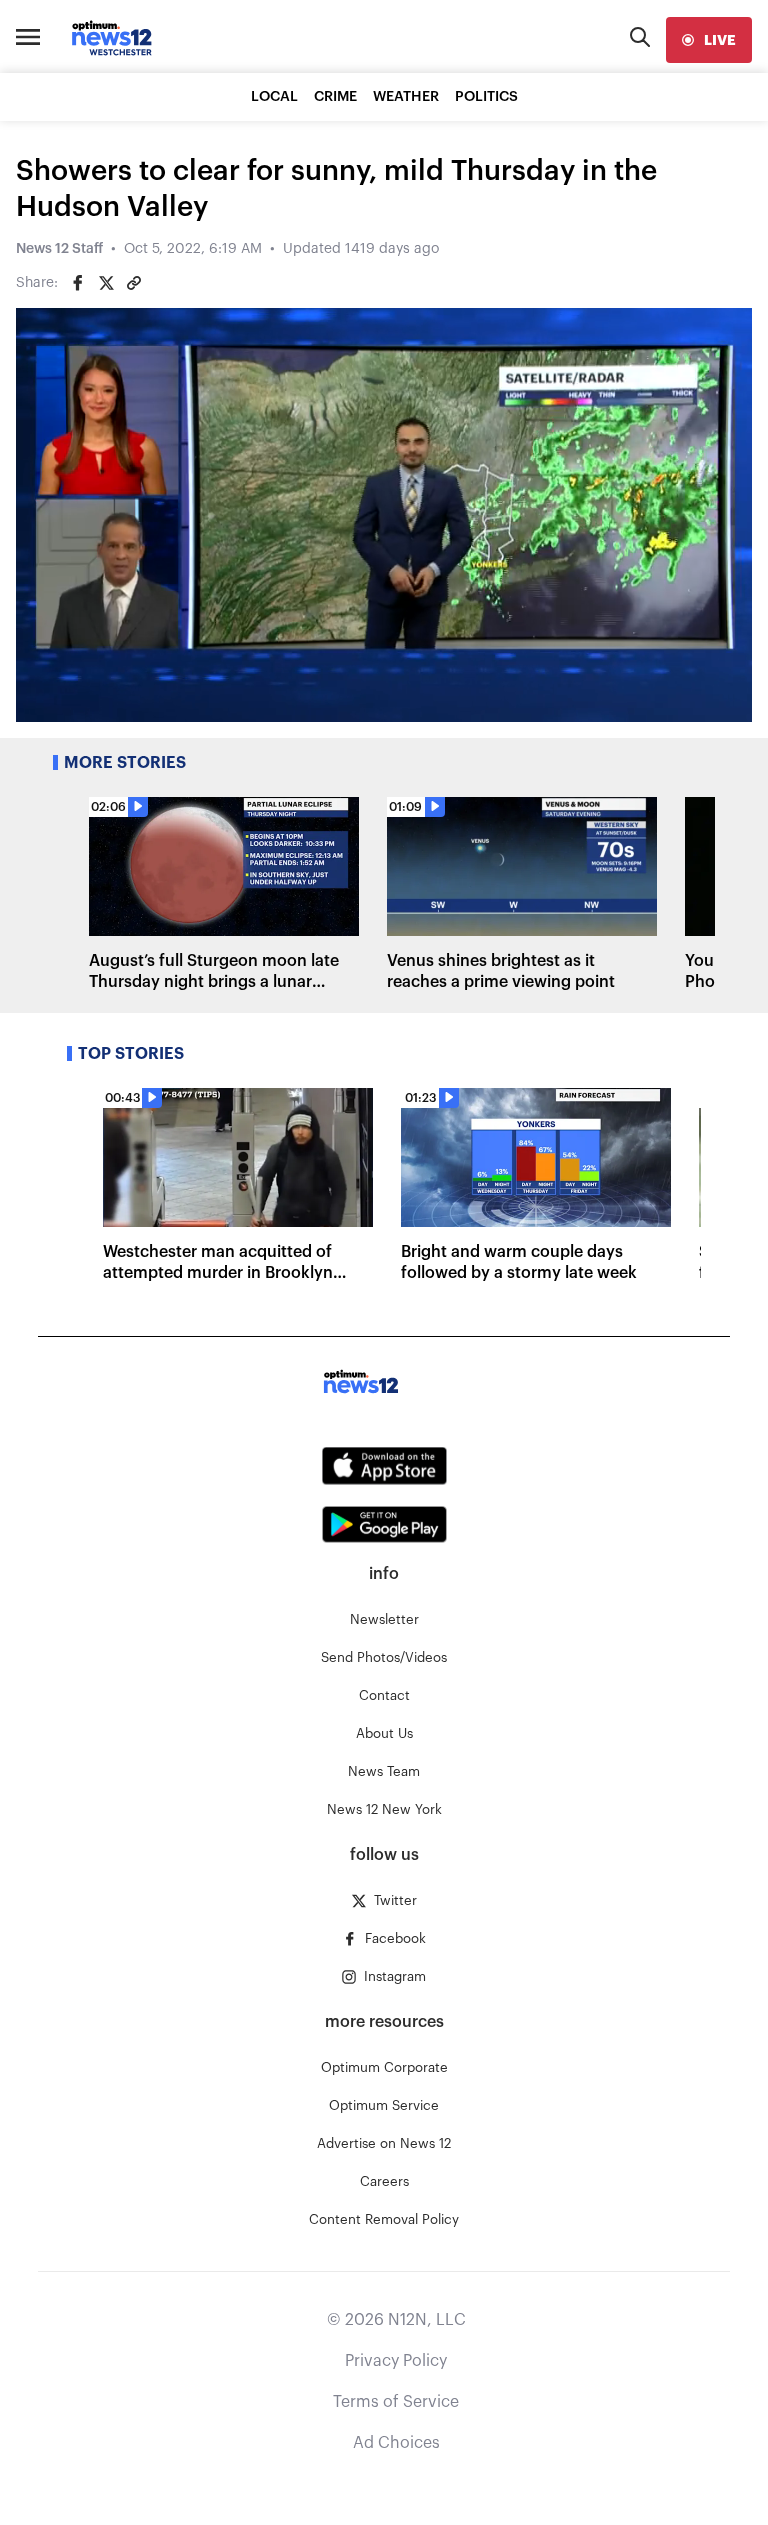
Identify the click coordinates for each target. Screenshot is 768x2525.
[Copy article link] (134, 283)
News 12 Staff (59, 249)
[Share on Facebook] (78, 283)
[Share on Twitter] (106, 283)
